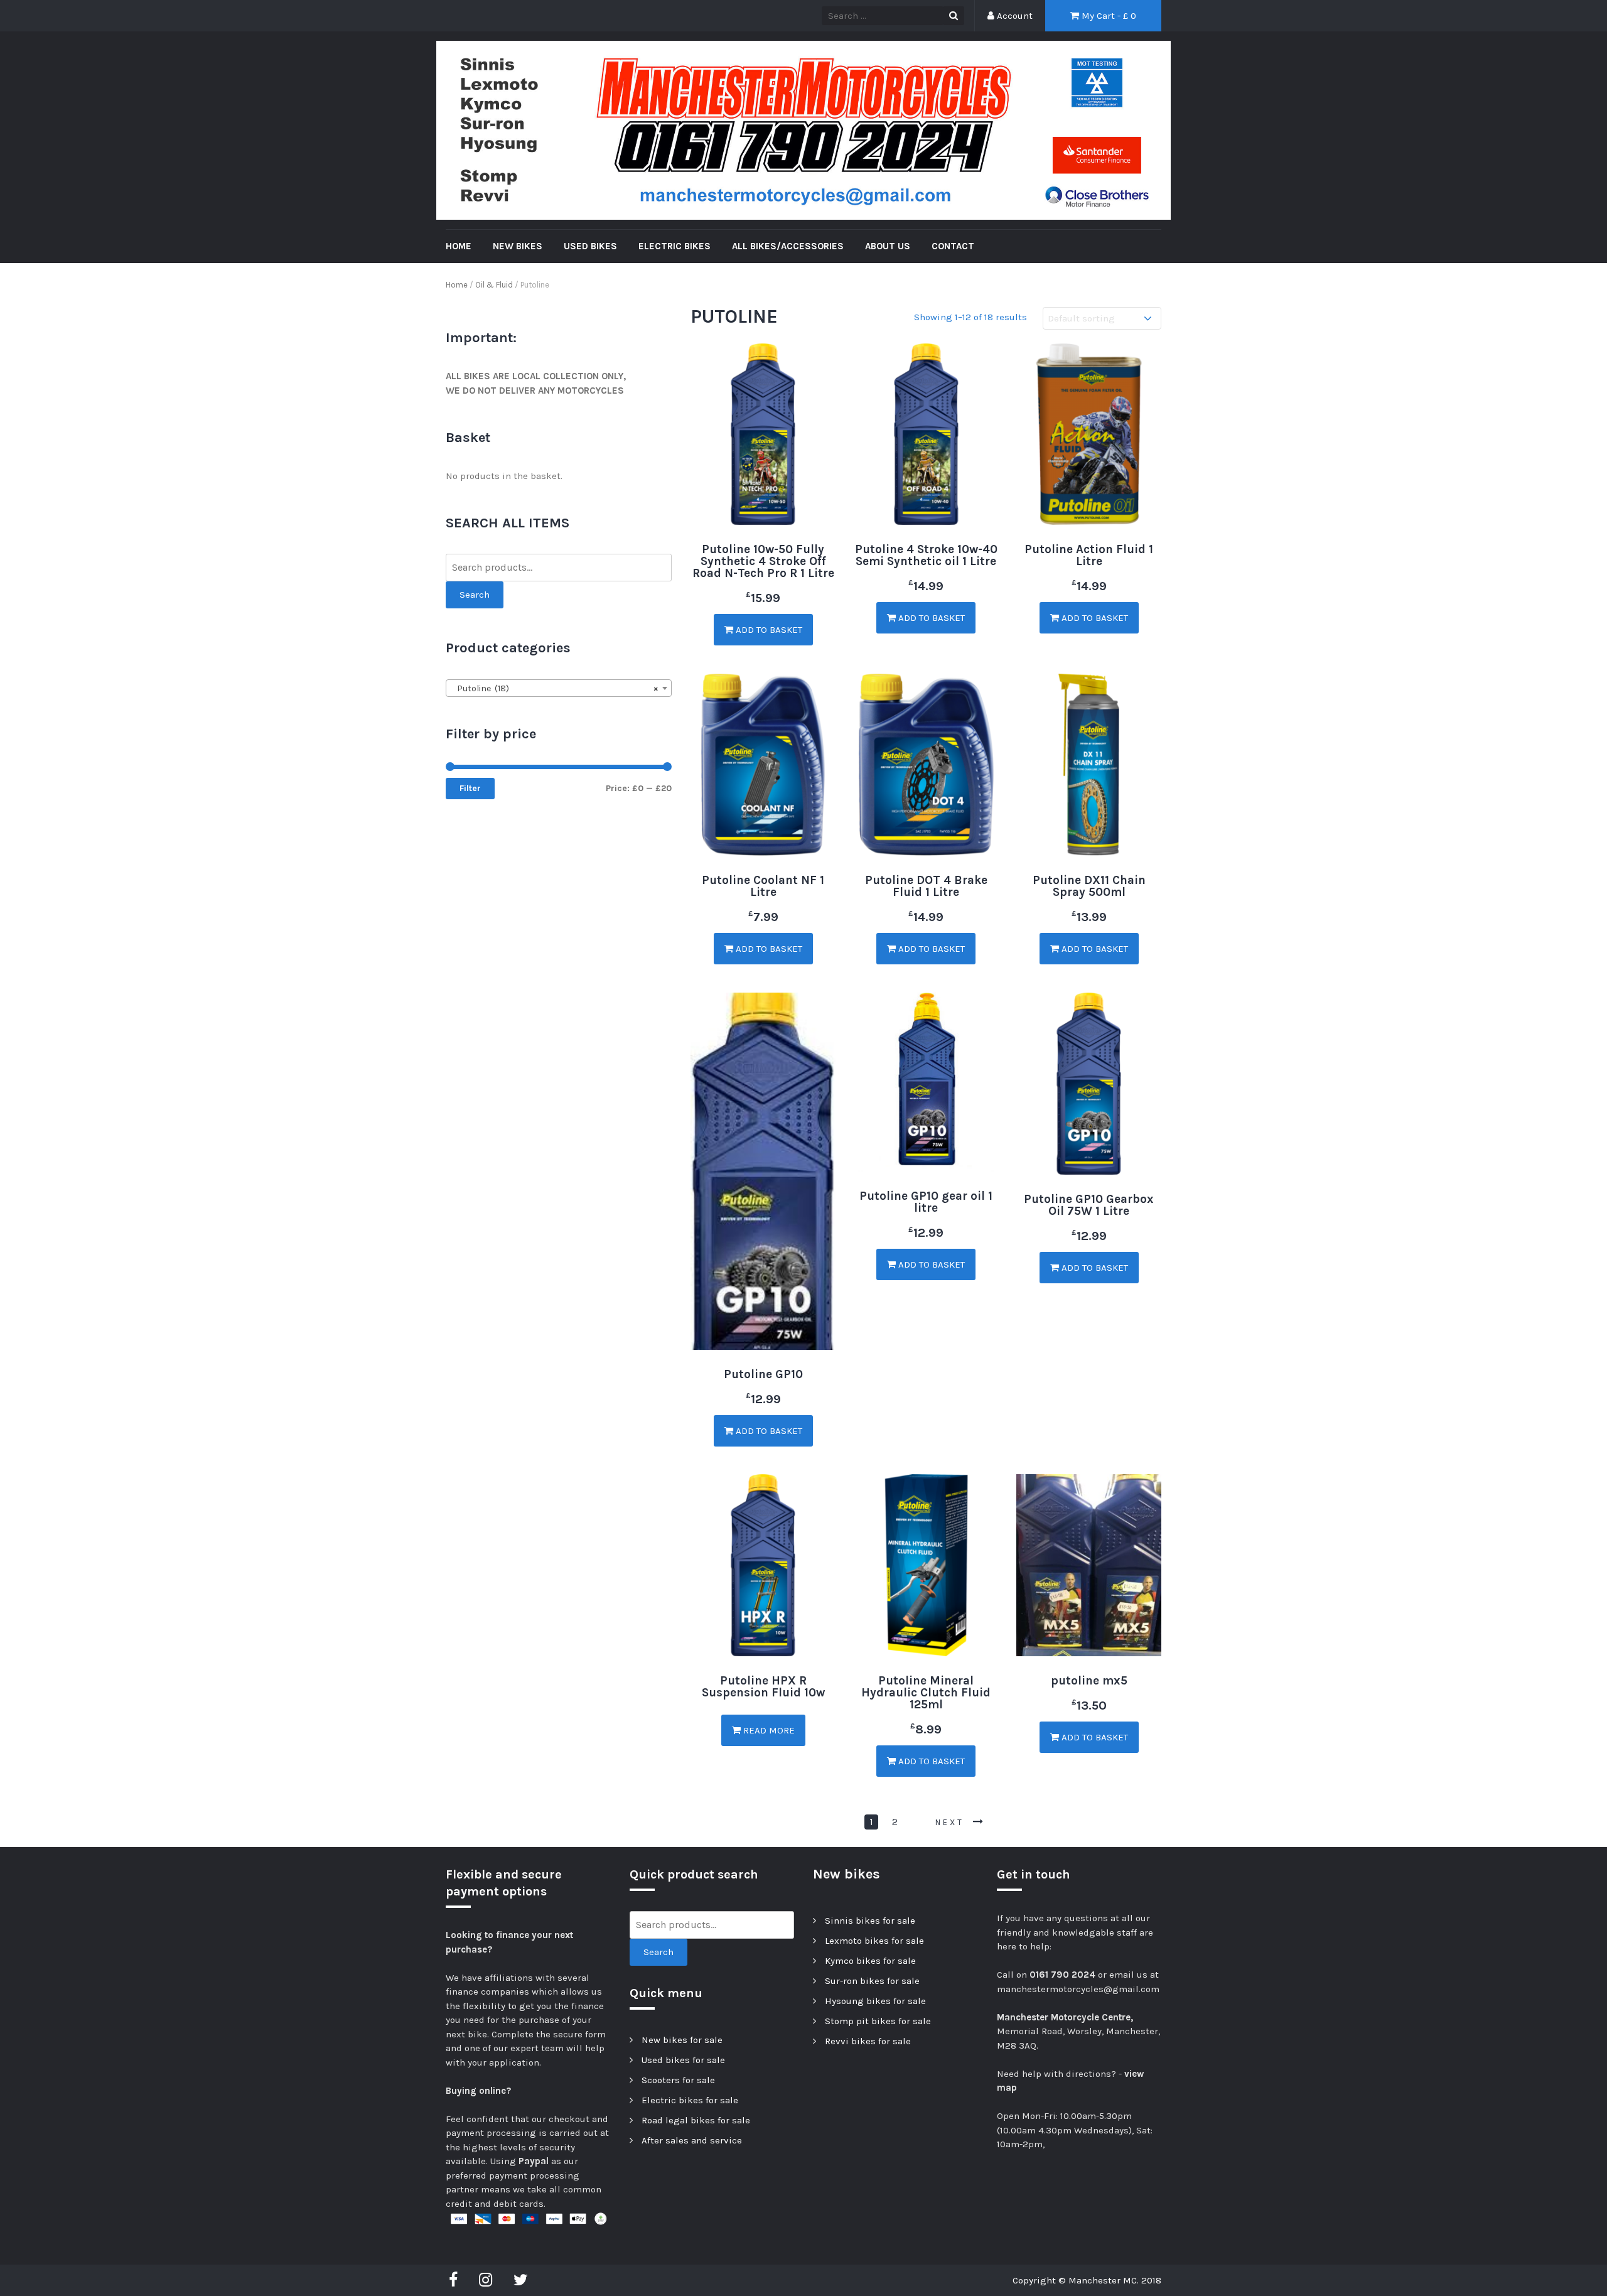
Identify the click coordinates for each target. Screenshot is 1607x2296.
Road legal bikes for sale (696, 2120)
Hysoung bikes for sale (875, 2001)
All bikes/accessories (788, 246)
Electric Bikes (675, 246)
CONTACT (953, 246)
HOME (459, 246)
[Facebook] (456, 2280)
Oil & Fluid (494, 285)
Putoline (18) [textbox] (555, 688)
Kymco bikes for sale (870, 1961)
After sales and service (692, 2140)
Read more (768, 1730)
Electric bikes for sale (690, 2100)
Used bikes (590, 246)
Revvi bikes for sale (868, 2041)
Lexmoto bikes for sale (874, 1941)
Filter (470, 788)
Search (475, 595)
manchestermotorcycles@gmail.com (1078, 1989)
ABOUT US (888, 246)
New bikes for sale (682, 2040)
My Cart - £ (1108, 16)
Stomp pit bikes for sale (878, 2021)
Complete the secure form (549, 2034)
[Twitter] (521, 2280)
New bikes (518, 246)
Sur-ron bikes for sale (872, 1981)
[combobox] (559, 688)
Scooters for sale (678, 2080)
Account (1013, 16)
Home (457, 285)
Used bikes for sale (683, 2060)
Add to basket (768, 630)
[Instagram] (486, 2280)
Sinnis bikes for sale (870, 1921)
